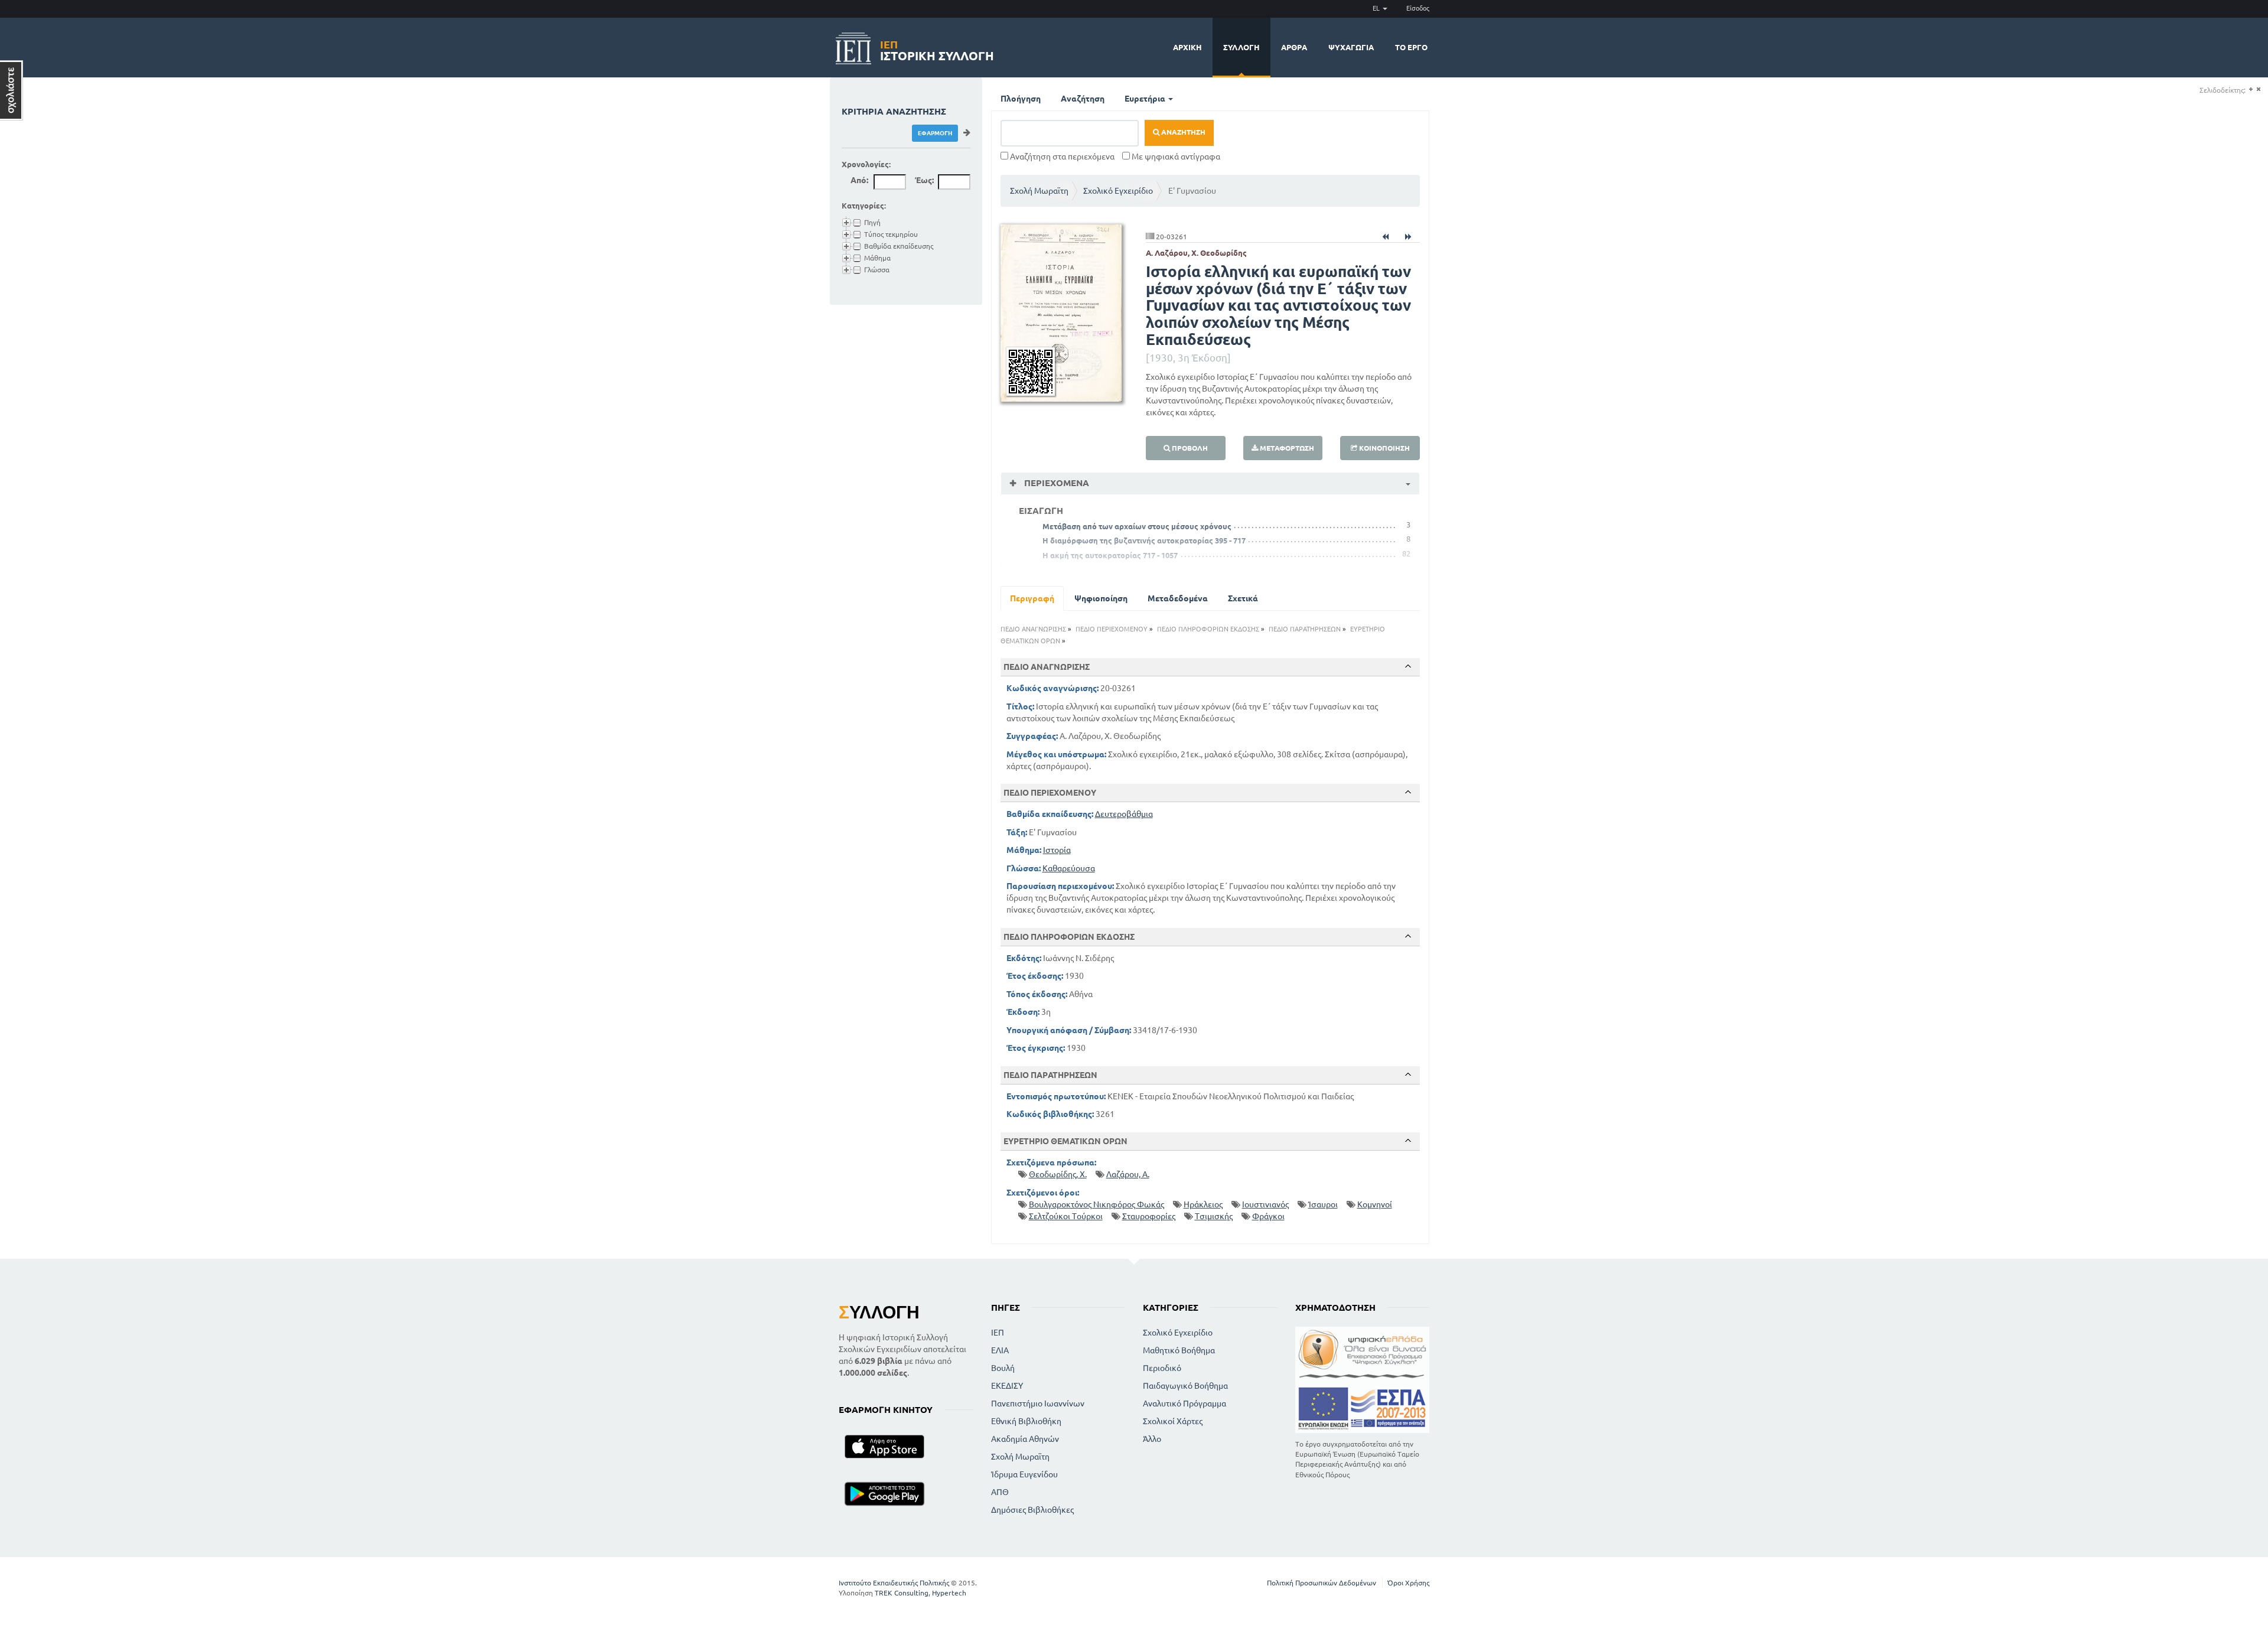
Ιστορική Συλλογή (937, 49)
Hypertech (949, 1593)
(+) (2251, 89)
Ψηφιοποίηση (1101, 598)
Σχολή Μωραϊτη (1039, 191)
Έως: (924, 180)
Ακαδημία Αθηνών (1025, 1439)
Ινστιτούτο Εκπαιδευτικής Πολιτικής (894, 1583)
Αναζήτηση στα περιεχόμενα (1061, 157)
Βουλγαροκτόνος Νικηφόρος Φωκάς (1096, 1204)
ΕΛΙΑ (1000, 1350)
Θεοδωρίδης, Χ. (1058, 1174)
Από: (859, 180)
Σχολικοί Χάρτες (1173, 1421)
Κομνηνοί (1375, 1204)
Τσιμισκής (1214, 1216)
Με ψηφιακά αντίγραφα (1175, 157)
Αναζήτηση (1083, 99)
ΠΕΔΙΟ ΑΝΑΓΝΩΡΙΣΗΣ (1033, 629)
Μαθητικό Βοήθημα (1179, 1350)
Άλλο (1152, 1439)
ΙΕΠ (998, 1333)
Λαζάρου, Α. (1128, 1174)
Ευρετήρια (1146, 99)
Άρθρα (1294, 47)
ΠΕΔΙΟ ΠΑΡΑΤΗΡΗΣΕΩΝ (1305, 629)
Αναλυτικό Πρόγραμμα (1184, 1403)
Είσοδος (1418, 8)
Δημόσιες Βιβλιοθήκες (1032, 1510)
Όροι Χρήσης (1408, 1583)
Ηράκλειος (1203, 1204)
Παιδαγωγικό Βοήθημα (1185, 1386)
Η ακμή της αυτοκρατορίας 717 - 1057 (1110, 555)
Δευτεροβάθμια (1124, 814)
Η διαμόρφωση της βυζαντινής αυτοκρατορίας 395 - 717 (1144, 540)
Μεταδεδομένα (1178, 598)
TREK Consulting (902, 1593)
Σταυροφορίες (1149, 1216)
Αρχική (1187, 47)
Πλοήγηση (1021, 99)
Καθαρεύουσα (1069, 868)
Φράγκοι (1268, 1216)
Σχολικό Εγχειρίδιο (1118, 191)
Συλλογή (1241, 47)
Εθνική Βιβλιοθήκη (1026, 1421)
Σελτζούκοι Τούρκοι (1066, 1216)
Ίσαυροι (1323, 1204)
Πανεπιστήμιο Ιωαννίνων (1038, 1403)
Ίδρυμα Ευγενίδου (1024, 1474)
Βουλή (1003, 1368)
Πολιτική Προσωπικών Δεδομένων (1322, 1583)
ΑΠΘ (1000, 1492)
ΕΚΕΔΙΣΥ (1007, 1386)
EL (1377, 8)
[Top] (1408, 666)
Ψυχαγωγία (1351, 47)
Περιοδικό (1162, 1368)
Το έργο (1411, 47)
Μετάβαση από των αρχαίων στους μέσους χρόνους (1137, 526)
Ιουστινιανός (1265, 1204)
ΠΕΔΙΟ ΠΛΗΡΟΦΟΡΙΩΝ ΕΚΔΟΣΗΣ (1208, 629)
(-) (2258, 89)
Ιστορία (1057, 850)
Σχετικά (1243, 598)
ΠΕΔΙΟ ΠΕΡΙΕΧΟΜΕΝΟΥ (1112, 629)
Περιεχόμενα (1055, 483)
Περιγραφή (1032, 598)
